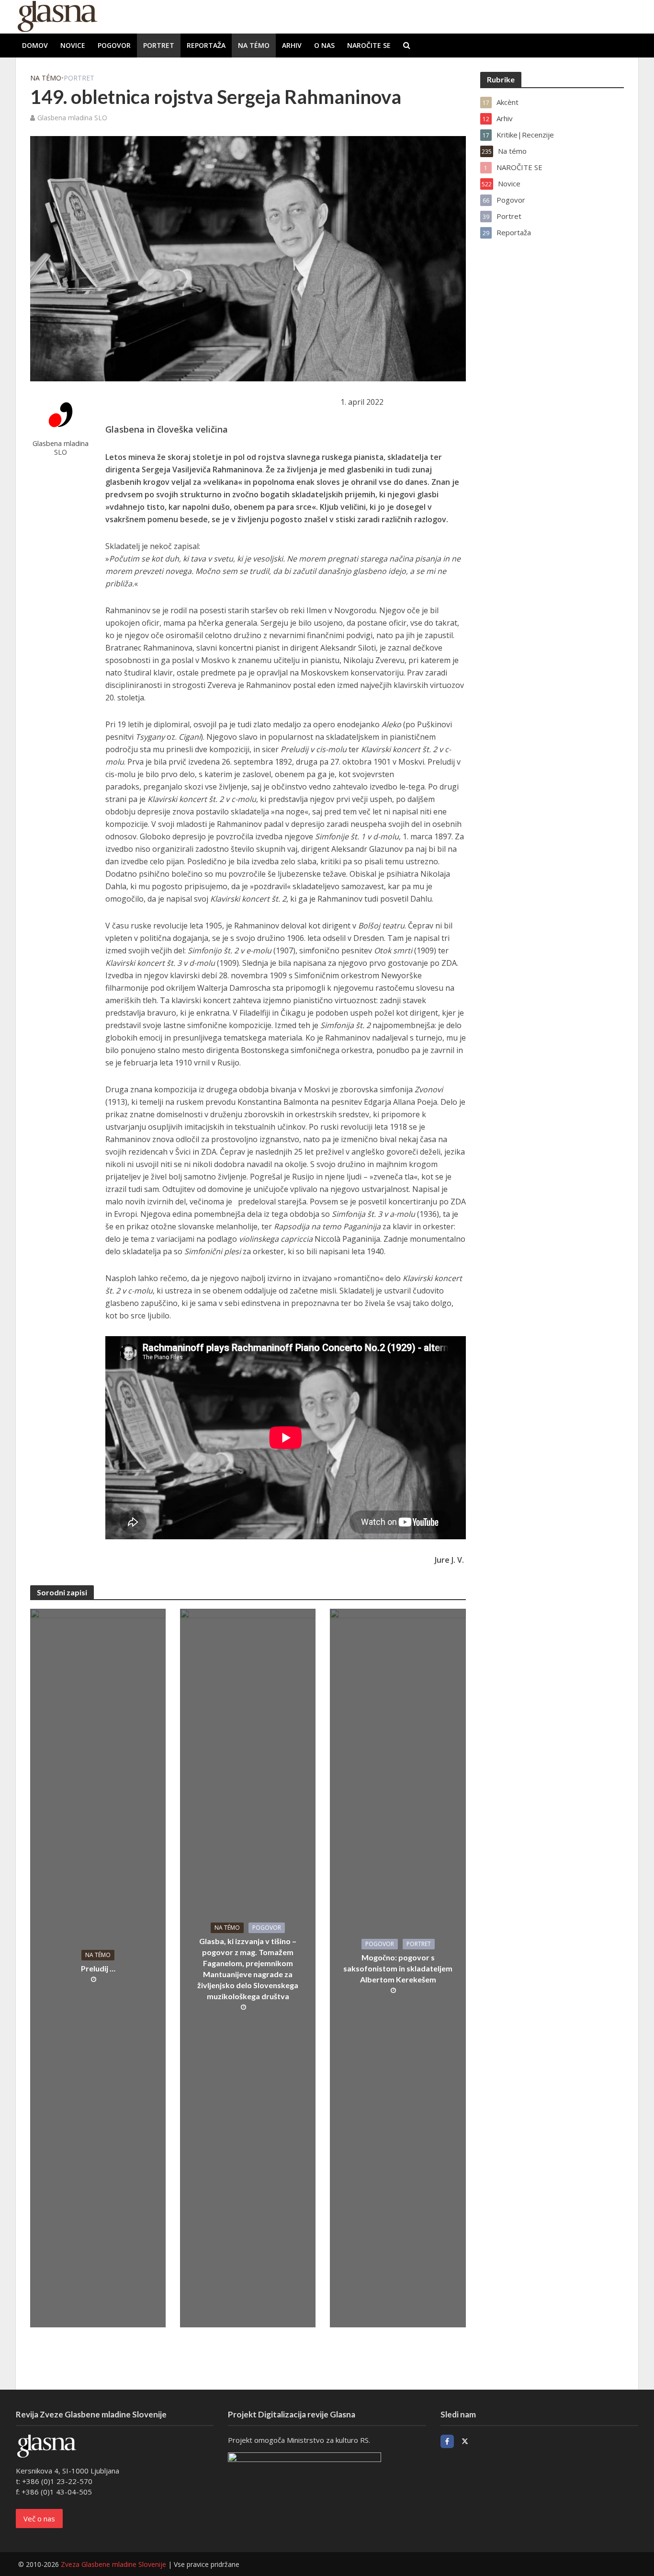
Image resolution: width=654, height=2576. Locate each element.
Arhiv (292, 45)
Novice (73, 45)
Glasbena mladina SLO (72, 118)
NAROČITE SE (369, 45)
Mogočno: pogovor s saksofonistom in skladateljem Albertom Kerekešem (398, 1968)
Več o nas (39, 2519)
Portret (159, 45)
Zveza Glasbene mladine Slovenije (113, 2564)
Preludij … (98, 1968)
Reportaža (206, 45)
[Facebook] (447, 2441)
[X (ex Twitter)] (465, 2441)
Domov (35, 45)
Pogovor (114, 45)
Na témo (254, 45)
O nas (324, 45)
